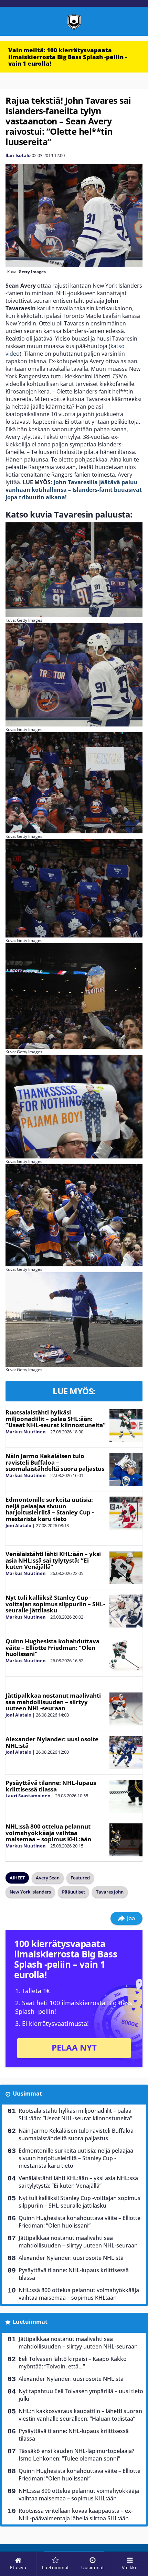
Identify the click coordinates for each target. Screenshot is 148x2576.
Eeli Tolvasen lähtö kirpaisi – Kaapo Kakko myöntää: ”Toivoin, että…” (73, 2363)
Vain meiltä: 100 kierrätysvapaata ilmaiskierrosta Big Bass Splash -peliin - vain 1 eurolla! (67, 57)
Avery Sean (48, 1878)
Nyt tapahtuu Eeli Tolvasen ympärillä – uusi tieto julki (81, 2395)
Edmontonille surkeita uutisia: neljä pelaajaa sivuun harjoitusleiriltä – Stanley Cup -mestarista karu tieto (50, 1509)
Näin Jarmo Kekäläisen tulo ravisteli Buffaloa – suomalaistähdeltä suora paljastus (55, 1462)
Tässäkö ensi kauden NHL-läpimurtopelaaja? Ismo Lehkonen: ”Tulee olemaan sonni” (76, 2455)
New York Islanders (30, 1892)
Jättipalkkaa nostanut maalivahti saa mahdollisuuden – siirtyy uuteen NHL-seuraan (53, 1702)
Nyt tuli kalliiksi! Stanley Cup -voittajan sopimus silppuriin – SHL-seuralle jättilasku (55, 1604)
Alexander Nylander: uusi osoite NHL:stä (52, 1742)
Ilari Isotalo (18, 155)
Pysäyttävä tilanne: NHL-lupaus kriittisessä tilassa (51, 1786)
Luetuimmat (30, 2322)
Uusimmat (27, 2094)
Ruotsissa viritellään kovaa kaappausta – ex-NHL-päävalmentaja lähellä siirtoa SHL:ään (76, 2514)
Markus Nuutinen (26, 1432)
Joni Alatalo (18, 1525)
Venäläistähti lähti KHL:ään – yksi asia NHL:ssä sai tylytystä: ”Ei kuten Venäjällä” (53, 1560)
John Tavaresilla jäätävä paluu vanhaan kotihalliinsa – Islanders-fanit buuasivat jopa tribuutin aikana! (74, 490)
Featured (80, 1878)
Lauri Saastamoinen (28, 1796)
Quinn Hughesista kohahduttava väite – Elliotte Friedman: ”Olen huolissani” (52, 1647)
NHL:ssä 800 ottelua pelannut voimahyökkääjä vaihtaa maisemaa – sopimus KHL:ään (48, 1833)
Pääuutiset (73, 1892)
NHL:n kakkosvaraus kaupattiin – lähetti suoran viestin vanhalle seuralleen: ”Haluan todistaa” (80, 2415)
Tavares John (110, 1892)
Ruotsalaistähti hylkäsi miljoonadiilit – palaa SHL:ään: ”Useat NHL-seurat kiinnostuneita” (56, 1419)
